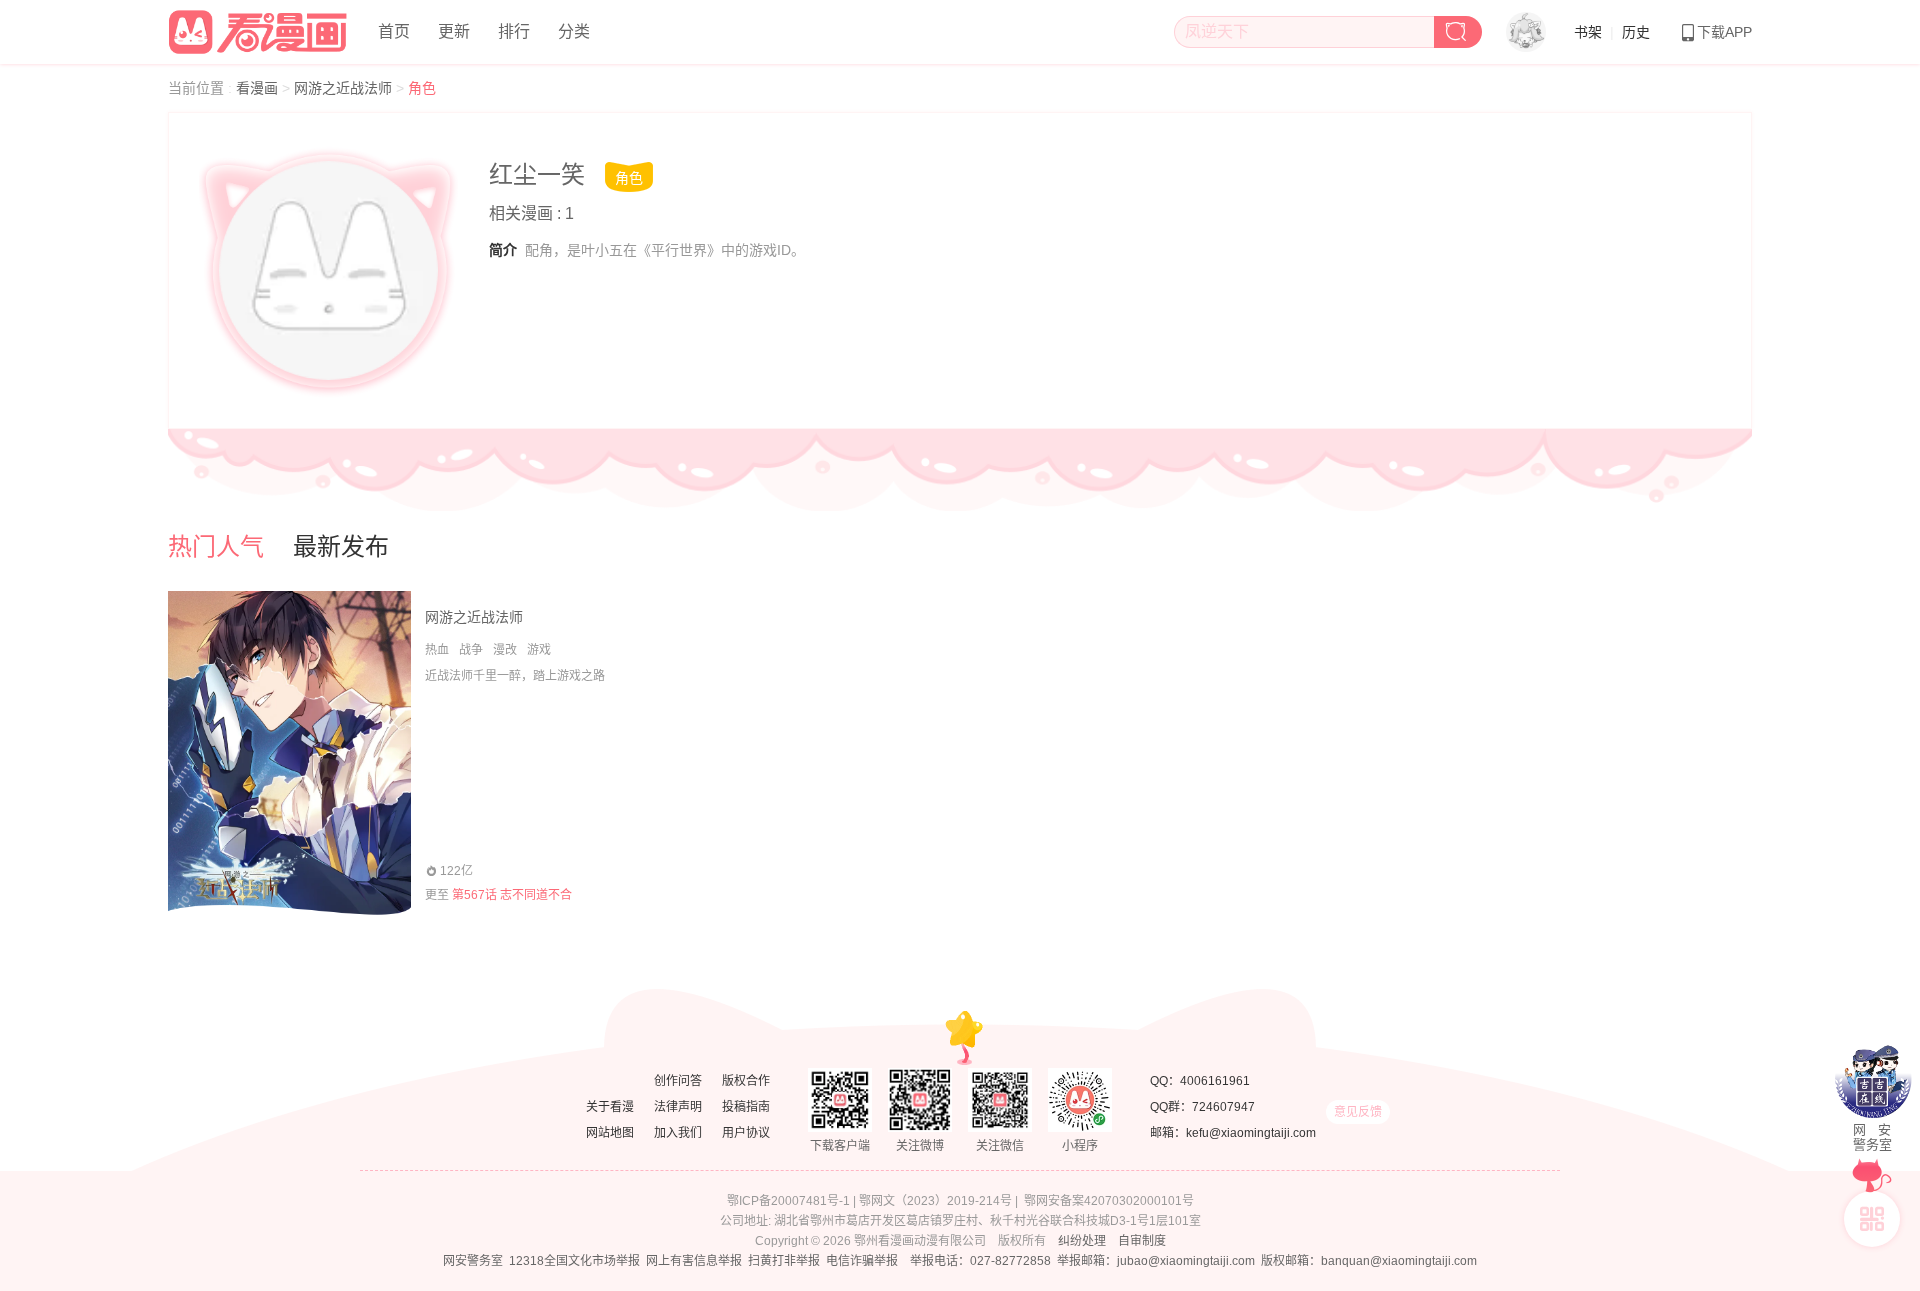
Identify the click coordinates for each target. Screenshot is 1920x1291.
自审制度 (1142, 1241)
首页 (394, 31)
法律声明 (678, 1107)
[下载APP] (1872, 1219)
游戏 (539, 650)
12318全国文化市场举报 (574, 1261)
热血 (437, 650)
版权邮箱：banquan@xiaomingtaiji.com (1369, 1261)
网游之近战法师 (345, 88)
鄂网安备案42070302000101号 (1109, 1201)
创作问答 (678, 1081)
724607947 (1223, 1107)
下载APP (1724, 32)
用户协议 (746, 1133)
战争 (471, 650)
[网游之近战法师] (289, 753)
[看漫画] (259, 29)
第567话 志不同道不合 (512, 895)
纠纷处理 (1082, 1241)
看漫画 (259, 88)
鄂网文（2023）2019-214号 (935, 1201)
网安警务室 (473, 1261)
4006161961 (1215, 1081)
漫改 (505, 650)
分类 (574, 31)
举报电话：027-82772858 (980, 1261)
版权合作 (746, 1081)
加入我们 (678, 1133)
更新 (454, 31)
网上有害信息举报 (694, 1261)
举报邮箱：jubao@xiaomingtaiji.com (1156, 1261)
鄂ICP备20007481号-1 (788, 1201)
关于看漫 (610, 1107)
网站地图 (610, 1133)
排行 (514, 31)
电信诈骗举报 (862, 1261)
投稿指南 (746, 1107)
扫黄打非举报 (784, 1261)
